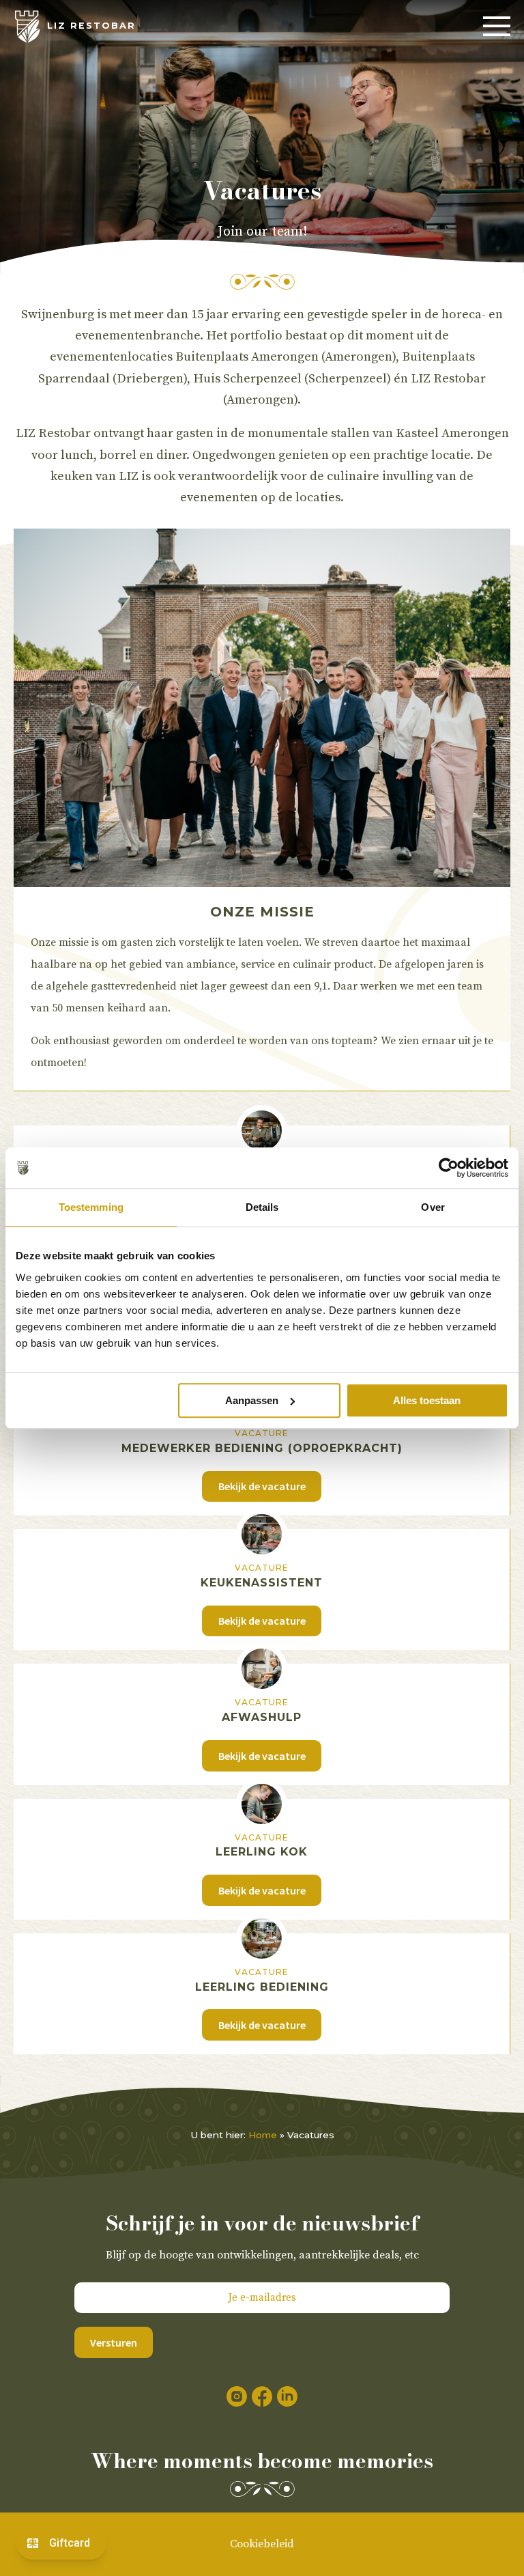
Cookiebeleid (262, 2544)
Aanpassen (252, 1400)
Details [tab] (262, 1207)
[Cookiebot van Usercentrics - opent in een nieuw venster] (449, 1168)
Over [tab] (433, 1207)
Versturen (114, 2342)
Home (263, 2135)
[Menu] (497, 27)
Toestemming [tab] (91, 1207)
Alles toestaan (427, 1400)
